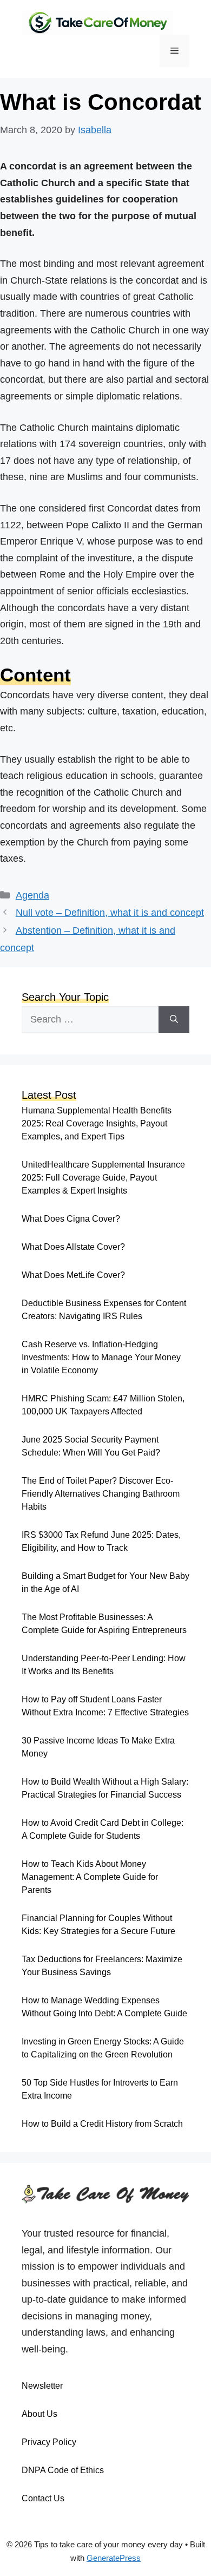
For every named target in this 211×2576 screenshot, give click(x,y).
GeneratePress (114, 2558)
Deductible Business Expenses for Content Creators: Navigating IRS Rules (104, 1310)
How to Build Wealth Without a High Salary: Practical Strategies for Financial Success (105, 1788)
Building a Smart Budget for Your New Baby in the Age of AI (105, 1582)
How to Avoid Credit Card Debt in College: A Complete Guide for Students (103, 1829)
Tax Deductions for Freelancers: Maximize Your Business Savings (102, 1966)
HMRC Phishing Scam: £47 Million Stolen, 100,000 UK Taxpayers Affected (103, 1405)
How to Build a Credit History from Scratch (102, 2124)
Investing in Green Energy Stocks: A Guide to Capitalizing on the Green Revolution (103, 2048)
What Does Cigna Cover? (71, 1219)
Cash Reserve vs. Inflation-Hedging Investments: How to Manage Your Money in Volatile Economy (101, 1357)
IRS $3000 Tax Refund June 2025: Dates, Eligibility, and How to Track (101, 1541)
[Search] (174, 1020)
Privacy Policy (49, 2442)
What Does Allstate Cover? (73, 1247)
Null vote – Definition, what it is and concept (110, 913)
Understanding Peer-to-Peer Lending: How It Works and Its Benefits (104, 1665)
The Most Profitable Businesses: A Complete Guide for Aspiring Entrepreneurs (104, 1624)
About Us (39, 2414)
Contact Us (43, 2498)
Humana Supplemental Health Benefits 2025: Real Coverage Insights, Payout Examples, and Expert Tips (97, 1123)
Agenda (32, 895)
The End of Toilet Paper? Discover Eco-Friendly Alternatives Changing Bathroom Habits (101, 1494)
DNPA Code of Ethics (63, 2470)
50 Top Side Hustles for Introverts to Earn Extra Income (100, 2089)
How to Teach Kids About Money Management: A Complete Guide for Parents (90, 1877)
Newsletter (42, 2386)
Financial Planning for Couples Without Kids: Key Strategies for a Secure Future (98, 1925)
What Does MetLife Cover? (73, 1275)
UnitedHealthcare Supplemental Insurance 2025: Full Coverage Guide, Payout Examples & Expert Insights (103, 1178)
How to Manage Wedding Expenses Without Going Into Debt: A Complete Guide (104, 2007)
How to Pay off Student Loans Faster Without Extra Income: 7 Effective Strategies (105, 1706)
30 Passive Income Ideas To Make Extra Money (98, 1747)
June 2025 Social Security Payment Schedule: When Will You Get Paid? (91, 1446)
